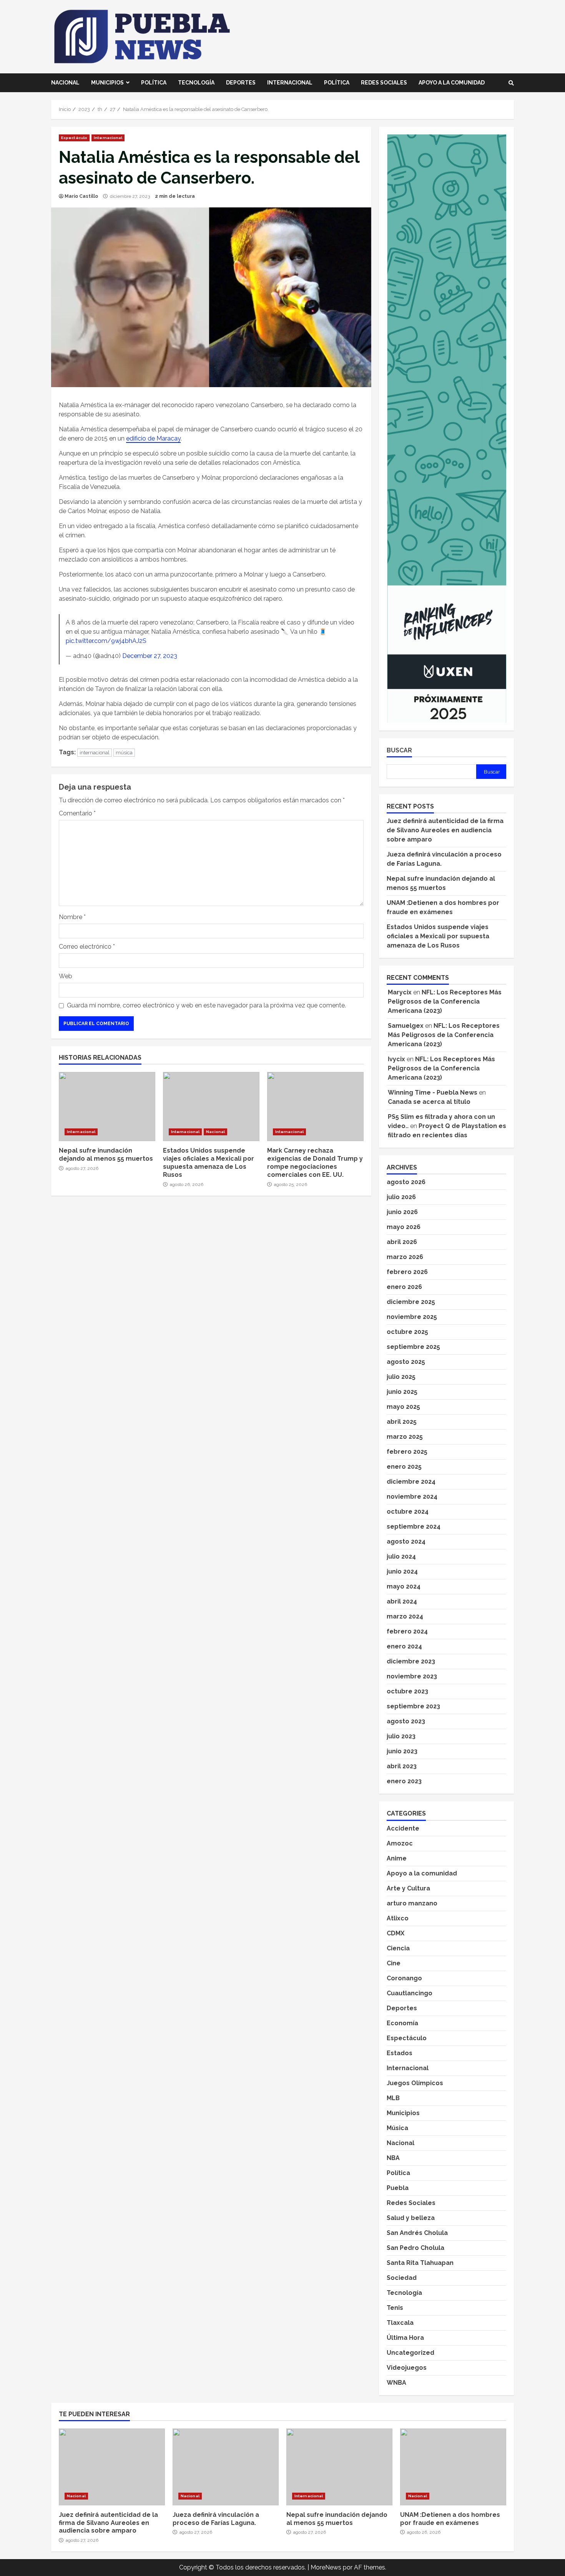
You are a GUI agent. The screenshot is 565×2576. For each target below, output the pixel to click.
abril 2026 (402, 1242)
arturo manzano (412, 1903)
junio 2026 (402, 1212)
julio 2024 (401, 1556)
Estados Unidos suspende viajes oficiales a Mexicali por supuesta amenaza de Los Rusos (211, 1107)
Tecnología (196, 83)
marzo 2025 (405, 1437)
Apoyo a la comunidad (452, 83)
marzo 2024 (405, 1616)
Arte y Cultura (408, 1888)
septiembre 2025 (413, 1347)
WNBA (396, 2383)
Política (154, 83)
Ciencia (398, 1948)
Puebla (398, 2188)
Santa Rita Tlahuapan (420, 2263)
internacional (95, 753)
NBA (393, 2158)
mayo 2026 (404, 1227)
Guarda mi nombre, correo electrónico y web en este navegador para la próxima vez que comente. (206, 1005)
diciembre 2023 (411, 1661)
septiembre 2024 (414, 1527)
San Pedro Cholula (415, 2248)
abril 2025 (402, 1422)
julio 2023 (401, 1736)
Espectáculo (74, 138)
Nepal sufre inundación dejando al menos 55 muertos (107, 1107)
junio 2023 (402, 1751)
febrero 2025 (407, 1452)
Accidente (403, 1828)
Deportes (241, 83)
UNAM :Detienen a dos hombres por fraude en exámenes (453, 2467)
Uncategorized (410, 2353)
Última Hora (405, 2338)
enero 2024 (404, 1646)
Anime (397, 1858)
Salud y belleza (411, 2218)
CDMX (395, 1933)
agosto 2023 (406, 1721)
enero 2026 (404, 1287)
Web (66, 976)
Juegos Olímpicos (415, 2083)
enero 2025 (404, 1467)
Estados (400, 2053)
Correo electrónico (87, 947)
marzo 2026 (405, 1257)
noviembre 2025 (412, 1317)
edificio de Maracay (153, 438)
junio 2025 (402, 1392)
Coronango (404, 1978)
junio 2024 (402, 1571)
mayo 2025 (403, 1407)
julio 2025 (401, 1377)
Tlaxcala (400, 2323)
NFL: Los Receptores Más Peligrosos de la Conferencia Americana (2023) (445, 1001)
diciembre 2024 (411, 1482)
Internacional (290, 83)
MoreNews (326, 2567)
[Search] (511, 83)
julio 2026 (401, 1197)
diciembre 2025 (411, 1302)
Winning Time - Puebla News (433, 1093)
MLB (393, 2098)
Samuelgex (406, 1026)
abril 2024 (402, 1601)
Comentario (77, 813)
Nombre (72, 917)
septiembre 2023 (413, 1706)
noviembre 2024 (412, 1497)
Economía (402, 2023)
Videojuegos (407, 2368)
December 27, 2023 (150, 656)
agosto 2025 (406, 1362)
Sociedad (402, 2278)
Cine (394, 1963)
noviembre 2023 (412, 1676)
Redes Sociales (384, 83)
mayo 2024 (404, 1586)
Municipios (107, 83)
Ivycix (396, 1059)
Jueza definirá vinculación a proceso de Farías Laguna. (226, 2467)
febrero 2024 (407, 1631)
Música (397, 2128)
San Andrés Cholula (417, 2233)
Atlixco (398, 1918)
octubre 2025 (407, 1332)
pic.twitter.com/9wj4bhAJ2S (106, 641)
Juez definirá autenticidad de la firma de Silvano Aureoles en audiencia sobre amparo (445, 830)
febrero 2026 (407, 1272)
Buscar (399, 750)
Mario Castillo (81, 196)
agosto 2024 (406, 1541)
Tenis (395, 2308)
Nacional (65, 83)
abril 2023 (402, 1766)
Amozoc (400, 1843)
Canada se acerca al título (429, 1102)
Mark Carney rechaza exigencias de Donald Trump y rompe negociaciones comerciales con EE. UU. (315, 1107)
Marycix (400, 992)
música (124, 753)
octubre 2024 (408, 1512)
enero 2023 (404, 1781)
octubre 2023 (407, 1691)
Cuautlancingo (410, 1993)
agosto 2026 (406, 1182)
